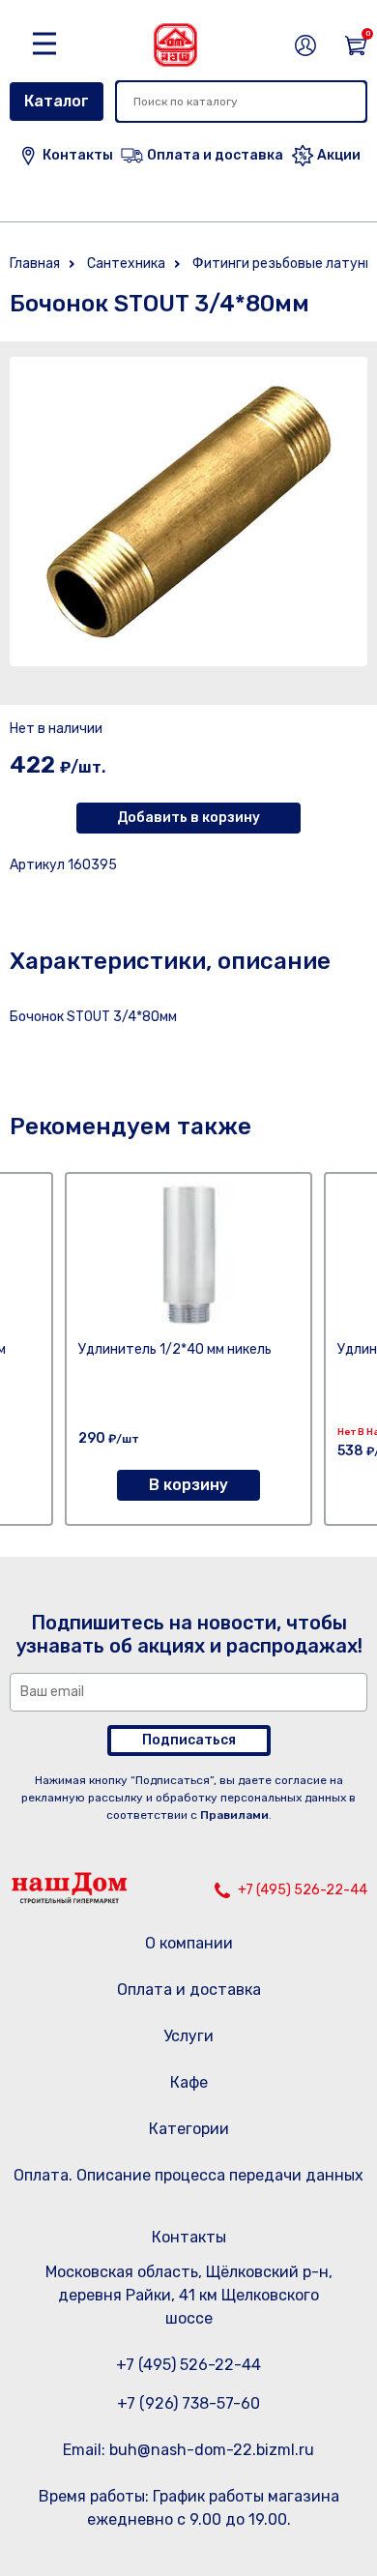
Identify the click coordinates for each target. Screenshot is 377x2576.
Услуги (188, 2036)
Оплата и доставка (189, 1990)
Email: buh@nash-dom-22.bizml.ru (188, 2450)
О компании (189, 1943)
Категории (189, 2129)
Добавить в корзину (188, 818)
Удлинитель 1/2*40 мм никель (175, 1349)
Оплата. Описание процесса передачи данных (188, 2175)
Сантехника (126, 263)
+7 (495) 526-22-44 (303, 1890)
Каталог (57, 101)
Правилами (234, 1815)
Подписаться (189, 1740)
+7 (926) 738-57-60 (188, 2403)
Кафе (189, 2082)
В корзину (188, 1485)
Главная (35, 263)
